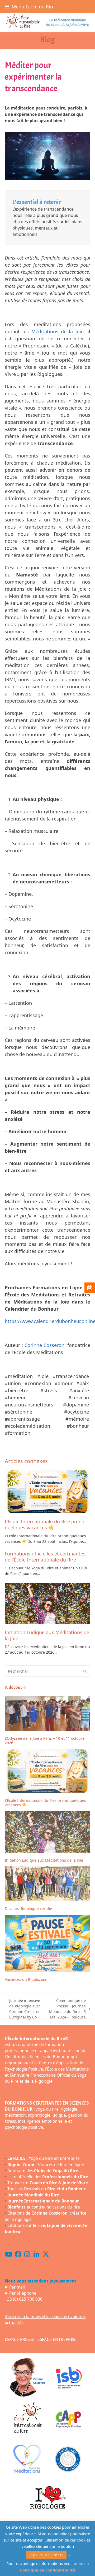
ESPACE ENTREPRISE (57, 2339)
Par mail (17, 2287)
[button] (30, 7)
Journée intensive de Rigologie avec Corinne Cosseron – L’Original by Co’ (24, 2009)
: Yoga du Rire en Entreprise (44, 2159)
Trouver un (48, 2183)
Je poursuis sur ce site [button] (46, 2555)
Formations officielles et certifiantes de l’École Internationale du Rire (45, 1557)
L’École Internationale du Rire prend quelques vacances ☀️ (45, 1525)
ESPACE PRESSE (19, 2339)
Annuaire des (43, 2171)
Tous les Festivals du (46, 2189)
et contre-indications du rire (44, 2207)
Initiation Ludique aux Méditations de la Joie (47, 1635)
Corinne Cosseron (44, 1345)
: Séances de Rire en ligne (46, 2165)
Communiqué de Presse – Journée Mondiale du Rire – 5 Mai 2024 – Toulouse (67, 2009)
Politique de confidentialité (48, 2570)
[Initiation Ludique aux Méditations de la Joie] (47, 1604)
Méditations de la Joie (58, 331)
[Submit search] (85, 1671)
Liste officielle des (48, 2177)
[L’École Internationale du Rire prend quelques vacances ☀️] (47, 1492)
